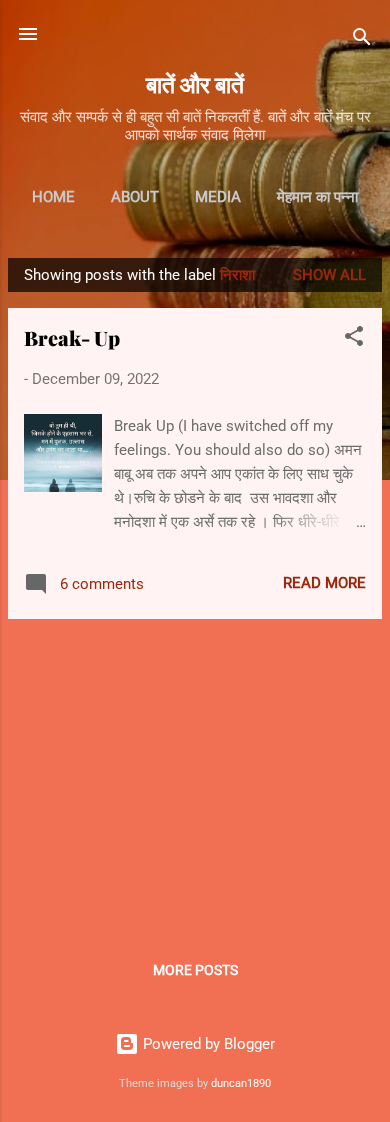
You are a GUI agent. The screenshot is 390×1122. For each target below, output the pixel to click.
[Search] (362, 40)
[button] (354, 339)
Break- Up (72, 337)
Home (53, 197)
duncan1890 (241, 1083)
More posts (195, 970)
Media (218, 197)
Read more (324, 583)
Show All (329, 275)
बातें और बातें (195, 83)
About (135, 197)
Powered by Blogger (207, 1044)
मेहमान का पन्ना (317, 197)
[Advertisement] (195, 775)
